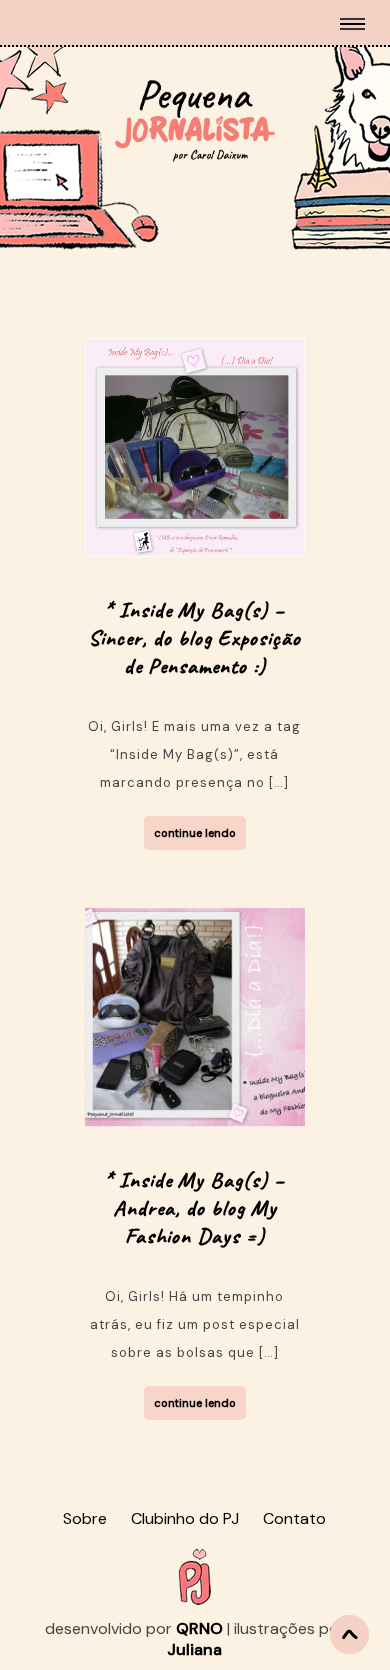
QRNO (199, 1628)
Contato (294, 1518)
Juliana (194, 1649)
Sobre (85, 1518)
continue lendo (195, 833)
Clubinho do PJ (185, 1518)
